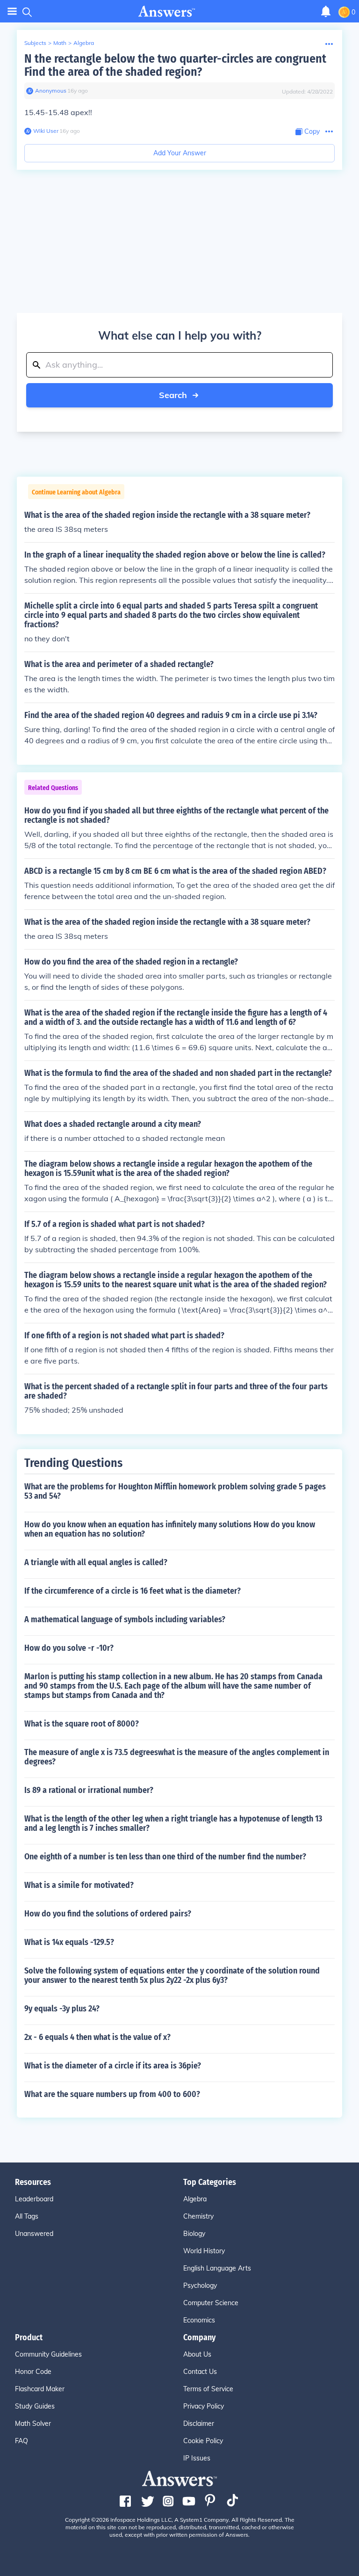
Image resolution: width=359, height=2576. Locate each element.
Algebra (84, 43)
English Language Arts (217, 2268)
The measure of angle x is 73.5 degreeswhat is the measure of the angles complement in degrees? (177, 1757)
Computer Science (211, 2303)
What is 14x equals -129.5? (69, 1942)
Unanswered (34, 2234)
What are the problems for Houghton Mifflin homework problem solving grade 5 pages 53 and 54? (175, 1491)
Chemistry (198, 2216)
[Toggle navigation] (12, 11)
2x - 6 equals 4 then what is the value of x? (97, 2037)
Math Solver (33, 2424)
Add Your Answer (180, 153)
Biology (194, 2234)
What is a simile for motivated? (79, 1885)
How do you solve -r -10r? (69, 1648)
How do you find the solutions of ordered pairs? (108, 1914)
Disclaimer (199, 2424)
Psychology (200, 2286)
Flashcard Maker (40, 2389)
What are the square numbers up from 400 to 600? (112, 2094)
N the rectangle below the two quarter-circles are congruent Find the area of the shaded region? (175, 65)
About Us (197, 2354)
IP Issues (197, 2458)
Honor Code (33, 2372)
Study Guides (35, 2406)
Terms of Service (208, 2389)
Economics (199, 2320)
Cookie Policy (203, 2441)
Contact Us (200, 2372)
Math (60, 43)
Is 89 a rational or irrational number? (89, 1790)
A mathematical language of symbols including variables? (125, 1619)
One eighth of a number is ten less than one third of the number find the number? (165, 1857)
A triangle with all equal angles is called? (96, 1562)
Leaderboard (34, 2199)
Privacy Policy (204, 2406)
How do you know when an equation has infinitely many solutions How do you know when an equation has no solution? (170, 1529)
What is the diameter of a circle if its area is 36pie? (113, 2066)
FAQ (22, 2441)
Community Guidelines (48, 2354)
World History (204, 2251)
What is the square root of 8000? (82, 1724)
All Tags (27, 2216)
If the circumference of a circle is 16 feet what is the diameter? (133, 1591)
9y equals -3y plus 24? (62, 2009)
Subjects (35, 43)
